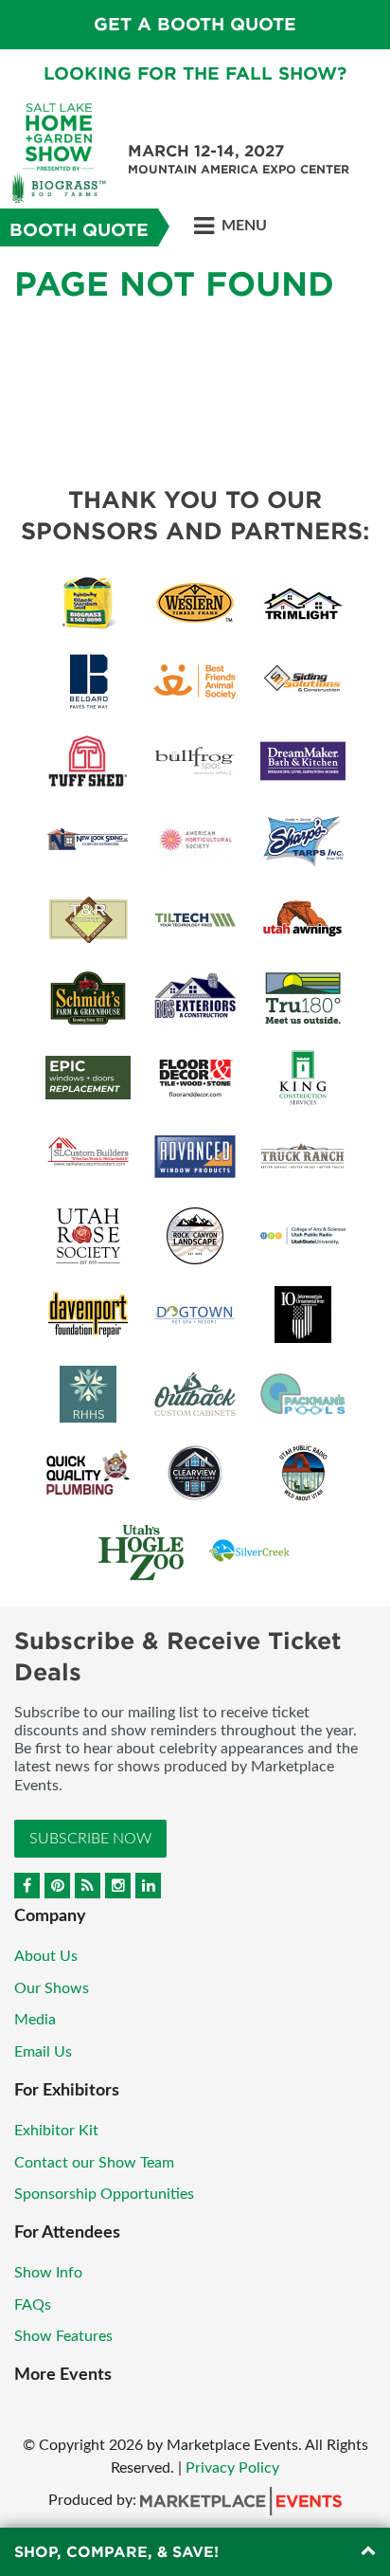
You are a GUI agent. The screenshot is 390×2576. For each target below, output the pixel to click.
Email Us (43, 2052)
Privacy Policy (232, 2468)
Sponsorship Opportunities (104, 2194)
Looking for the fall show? (195, 73)
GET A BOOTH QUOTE (195, 24)
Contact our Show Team (94, 2163)
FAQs (33, 2305)
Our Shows (52, 1988)
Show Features (63, 2336)
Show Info (48, 2273)
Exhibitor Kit (56, 2131)
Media (35, 2020)
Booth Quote (79, 230)
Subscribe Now (90, 1839)
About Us (46, 1956)
